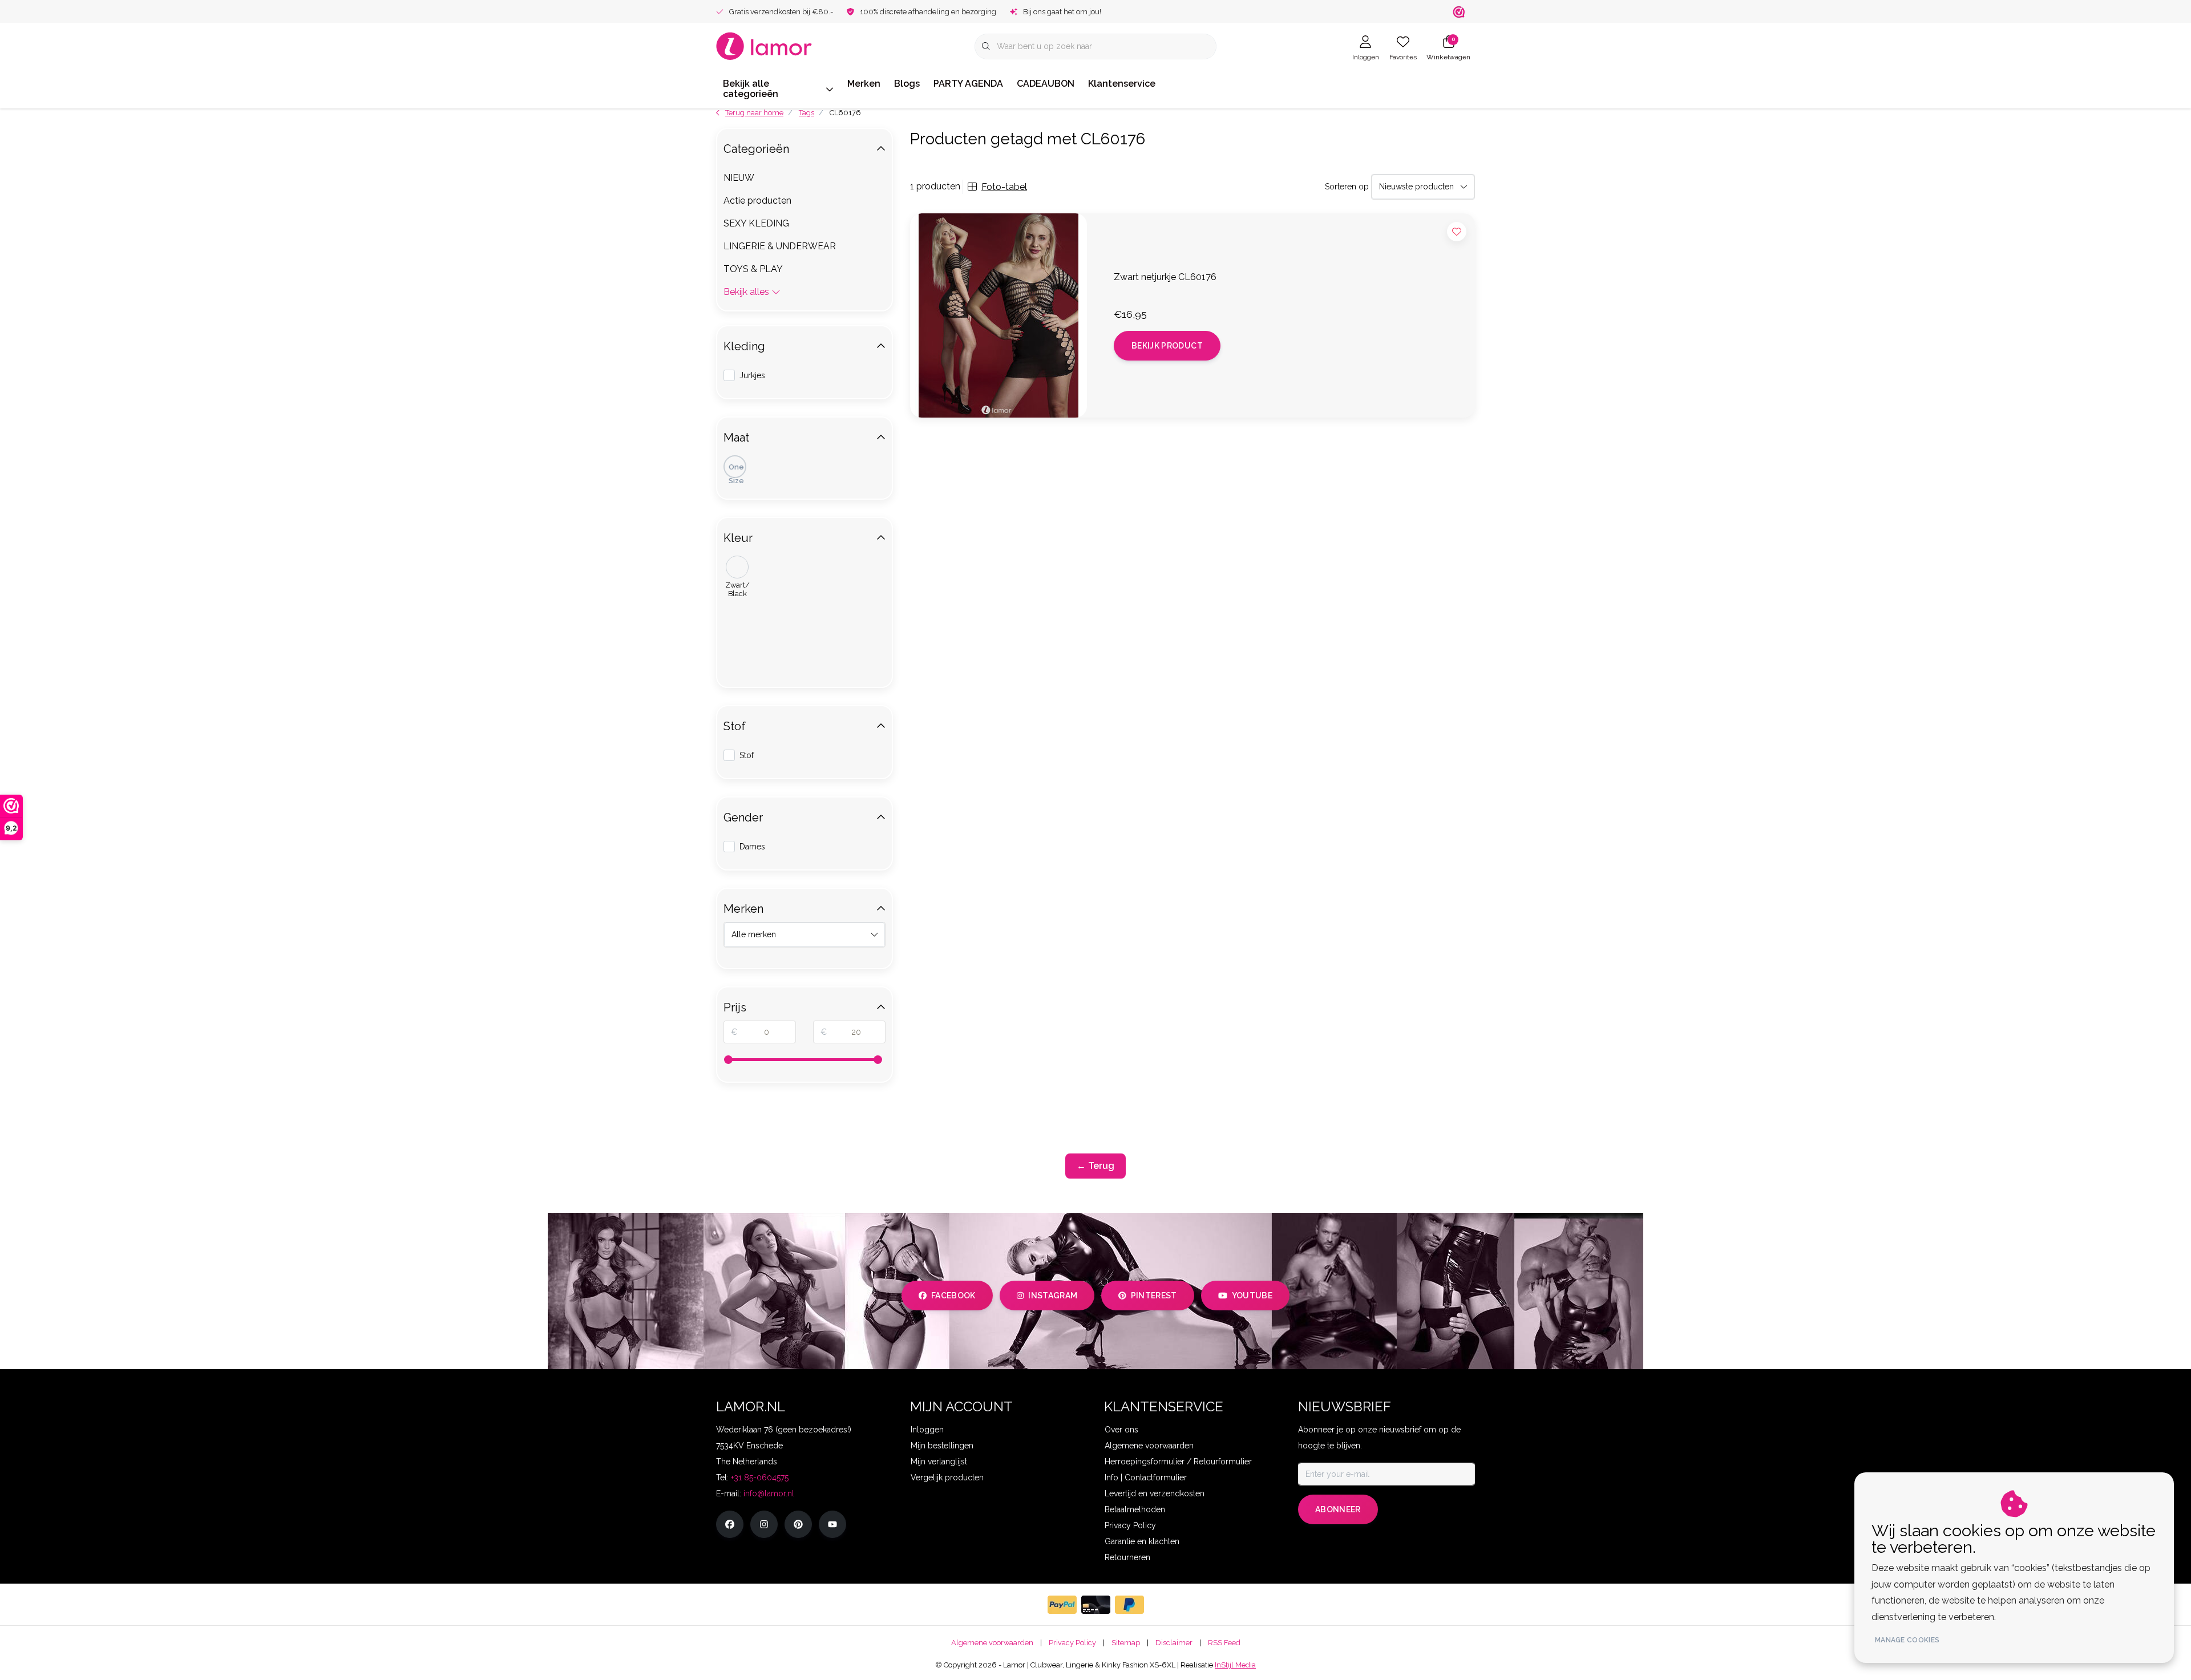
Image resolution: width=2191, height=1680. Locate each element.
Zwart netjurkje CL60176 (1165, 277)
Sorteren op (1347, 187)
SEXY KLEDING (756, 223)
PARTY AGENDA (968, 84)
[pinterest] (798, 1524)
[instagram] (764, 1524)
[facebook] (730, 1524)
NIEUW (739, 178)
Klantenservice (1122, 84)
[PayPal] (1062, 1605)
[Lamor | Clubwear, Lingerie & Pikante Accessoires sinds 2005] (764, 45)
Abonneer (1338, 1509)
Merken (864, 84)
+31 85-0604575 (760, 1477)
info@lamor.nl (769, 1493)
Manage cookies (1907, 1640)
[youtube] (832, 1524)
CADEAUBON (1046, 84)
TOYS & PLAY (753, 269)
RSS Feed (1224, 1643)
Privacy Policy (1072, 1643)
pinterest (1154, 1296)
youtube (1252, 1296)
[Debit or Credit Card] (1096, 1605)
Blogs (907, 84)
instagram (1053, 1296)
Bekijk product (1167, 346)
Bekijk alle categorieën (751, 89)
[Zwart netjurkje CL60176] (999, 315)
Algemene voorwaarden (992, 1643)
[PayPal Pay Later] (1129, 1605)
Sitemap (1126, 1643)
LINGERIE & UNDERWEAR (780, 246)
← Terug (1095, 1166)
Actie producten (757, 201)
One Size (736, 470)
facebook (953, 1296)
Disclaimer (1174, 1643)
